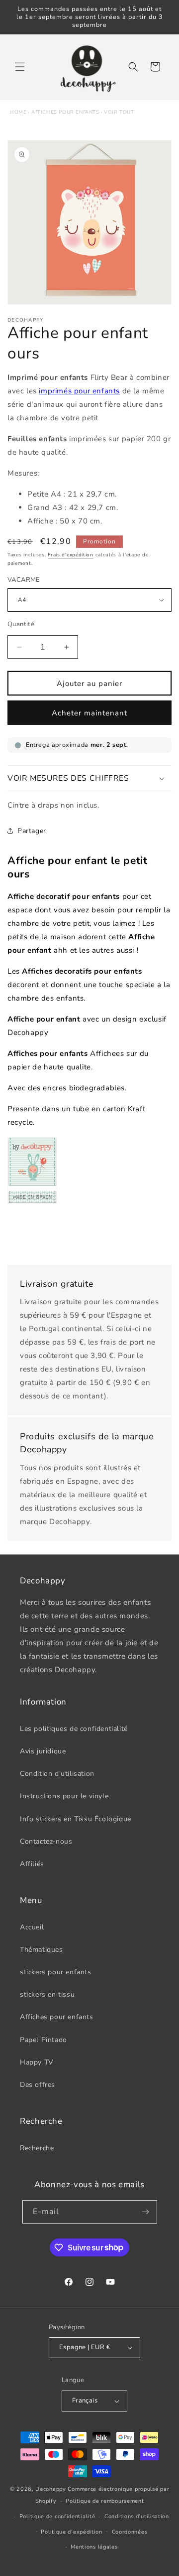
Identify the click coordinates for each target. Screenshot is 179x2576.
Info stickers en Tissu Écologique (76, 1819)
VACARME (24, 580)
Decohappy (50, 2489)
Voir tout (119, 112)
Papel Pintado (44, 2040)
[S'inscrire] (146, 2212)
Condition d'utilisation (57, 1774)
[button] (20, 67)
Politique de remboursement (105, 2501)
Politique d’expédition (71, 2532)
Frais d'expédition (71, 555)
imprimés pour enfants (79, 391)
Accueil (32, 1927)
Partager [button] (32, 831)
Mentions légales (94, 2547)
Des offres (38, 2085)
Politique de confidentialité (57, 2516)
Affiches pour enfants (65, 112)
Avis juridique (43, 1751)
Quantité (21, 624)
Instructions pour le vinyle (64, 1796)
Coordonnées (130, 2532)
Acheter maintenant (89, 713)
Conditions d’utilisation (137, 2516)
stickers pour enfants (56, 1972)
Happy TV (37, 2062)
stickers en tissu (47, 1994)
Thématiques (42, 1950)
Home (18, 112)
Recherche (37, 2148)
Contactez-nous (46, 1841)
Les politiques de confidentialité (74, 1729)
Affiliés (32, 1864)
